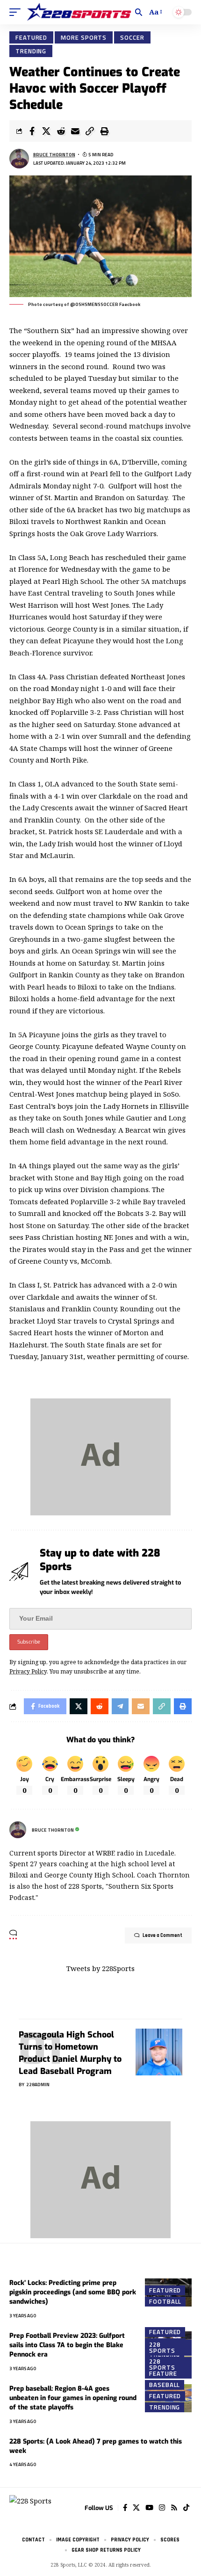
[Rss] (174, 2508)
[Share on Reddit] (61, 131)
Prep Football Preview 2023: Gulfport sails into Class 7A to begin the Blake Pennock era (67, 2345)
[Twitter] (136, 2508)
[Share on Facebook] (32, 131)
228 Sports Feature (163, 2368)
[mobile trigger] (17, 12)
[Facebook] (125, 2508)
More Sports (84, 37)
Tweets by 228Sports (100, 1968)
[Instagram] (162, 2508)
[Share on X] (46, 131)
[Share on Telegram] (120, 1706)
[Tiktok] (186, 2508)
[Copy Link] (90, 131)
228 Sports (162, 2347)
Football (165, 2301)
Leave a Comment (162, 1936)
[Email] (75, 131)
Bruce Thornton (54, 155)
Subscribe (29, 1642)
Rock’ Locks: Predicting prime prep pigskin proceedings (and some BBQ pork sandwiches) (73, 2292)
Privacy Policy (28, 1671)
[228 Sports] (79, 12)
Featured (31, 37)
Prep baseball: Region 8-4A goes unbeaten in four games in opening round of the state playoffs (73, 2398)
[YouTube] (149, 2508)
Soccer (132, 37)
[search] (139, 12)
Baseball (165, 2385)
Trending (31, 51)
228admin (38, 2085)
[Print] (104, 131)
